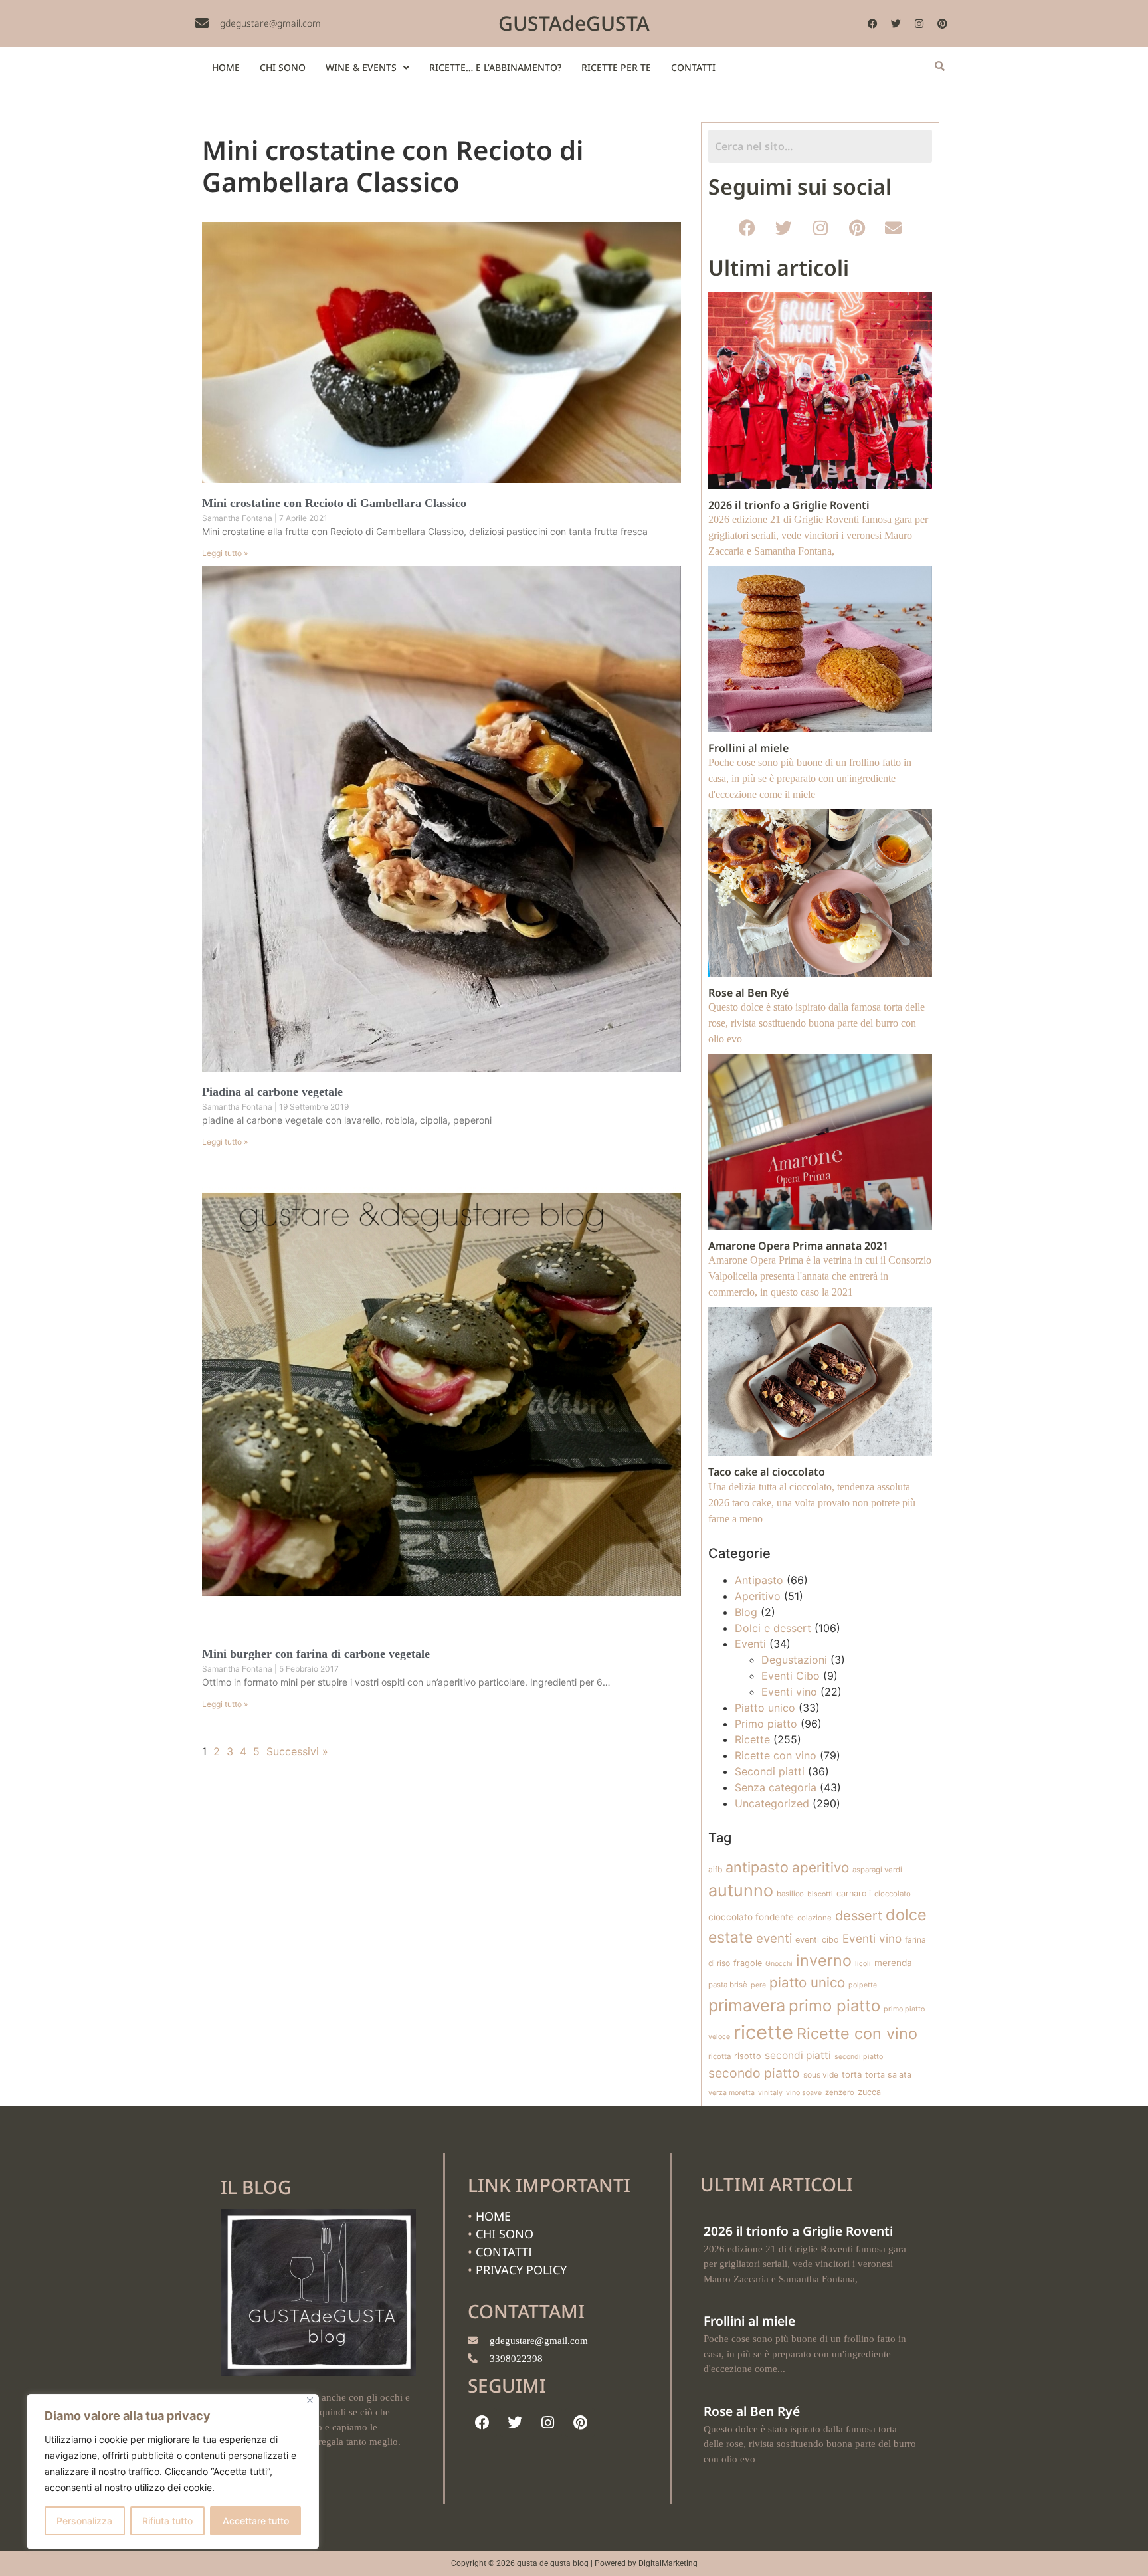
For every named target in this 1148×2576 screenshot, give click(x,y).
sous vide (821, 2075)
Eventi (750, 1644)
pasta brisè (728, 1985)
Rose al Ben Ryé (752, 2411)
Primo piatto (766, 1724)
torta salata (888, 2075)
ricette (763, 2032)
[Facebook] (873, 23)
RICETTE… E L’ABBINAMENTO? (495, 67)
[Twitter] (896, 23)
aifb (715, 1869)
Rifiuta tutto (167, 2521)
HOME (226, 67)
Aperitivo (758, 1596)
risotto (748, 2056)
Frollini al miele (749, 2321)
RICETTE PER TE (616, 67)
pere (758, 1985)
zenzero (840, 2092)
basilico (790, 1894)
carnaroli (854, 1893)
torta (852, 2074)
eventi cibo (817, 1940)
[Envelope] (894, 227)
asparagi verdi (877, 1870)
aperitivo (820, 1867)
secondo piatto (754, 2073)
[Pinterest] (943, 23)
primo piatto (834, 2006)
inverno (824, 1960)
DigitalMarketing (668, 2563)
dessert (859, 1916)
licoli (863, 1964)
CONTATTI (693, 67)
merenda (893, 1963)
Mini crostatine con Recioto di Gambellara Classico (334, 503)
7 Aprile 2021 (303, 518)
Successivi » (297, 1751)
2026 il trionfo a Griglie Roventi (798, 2231)
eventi (774, 1938)
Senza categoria (776, 1787)
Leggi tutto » (225, 553)
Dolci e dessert (773, 1628)
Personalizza (84, 2521)
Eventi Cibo (791, 1676)
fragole (748, 1963)
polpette (863, 1985)
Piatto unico (765, 1708)
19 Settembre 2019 (314, 1107)
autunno (741, 1890)
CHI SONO (283, 67)
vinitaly (770, 2093)
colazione (814, 1918)
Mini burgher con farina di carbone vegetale (316, 1654)
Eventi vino (789, 1692)
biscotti (820, 1894)
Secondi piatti (770, 1771)
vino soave (804, 2093)
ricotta (719, 2056)
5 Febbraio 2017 (309, 1669)
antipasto (757, 1867)
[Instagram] (919, 23)
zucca (869, 2092)
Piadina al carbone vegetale (272, 1092)
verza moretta (731, 2093)
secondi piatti (798, 2055)
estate (730, 1937)
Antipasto (759, 1580)
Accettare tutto (256, 2521)
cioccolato (893, 1894)
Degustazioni (794, 1660)
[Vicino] (310, 2400)
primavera (747, 2005)
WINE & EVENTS (361, 67)
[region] (173, 2472)
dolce (906, 1915)
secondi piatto (859, 2057)
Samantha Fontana (238, 518)
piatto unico (807, 1982)
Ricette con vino (776, 1755)
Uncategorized (772, 1803)
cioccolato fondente (751, 1917)
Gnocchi (779, 1964)
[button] (367, 68)
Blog (746, 1612)
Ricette (752, 1739)
